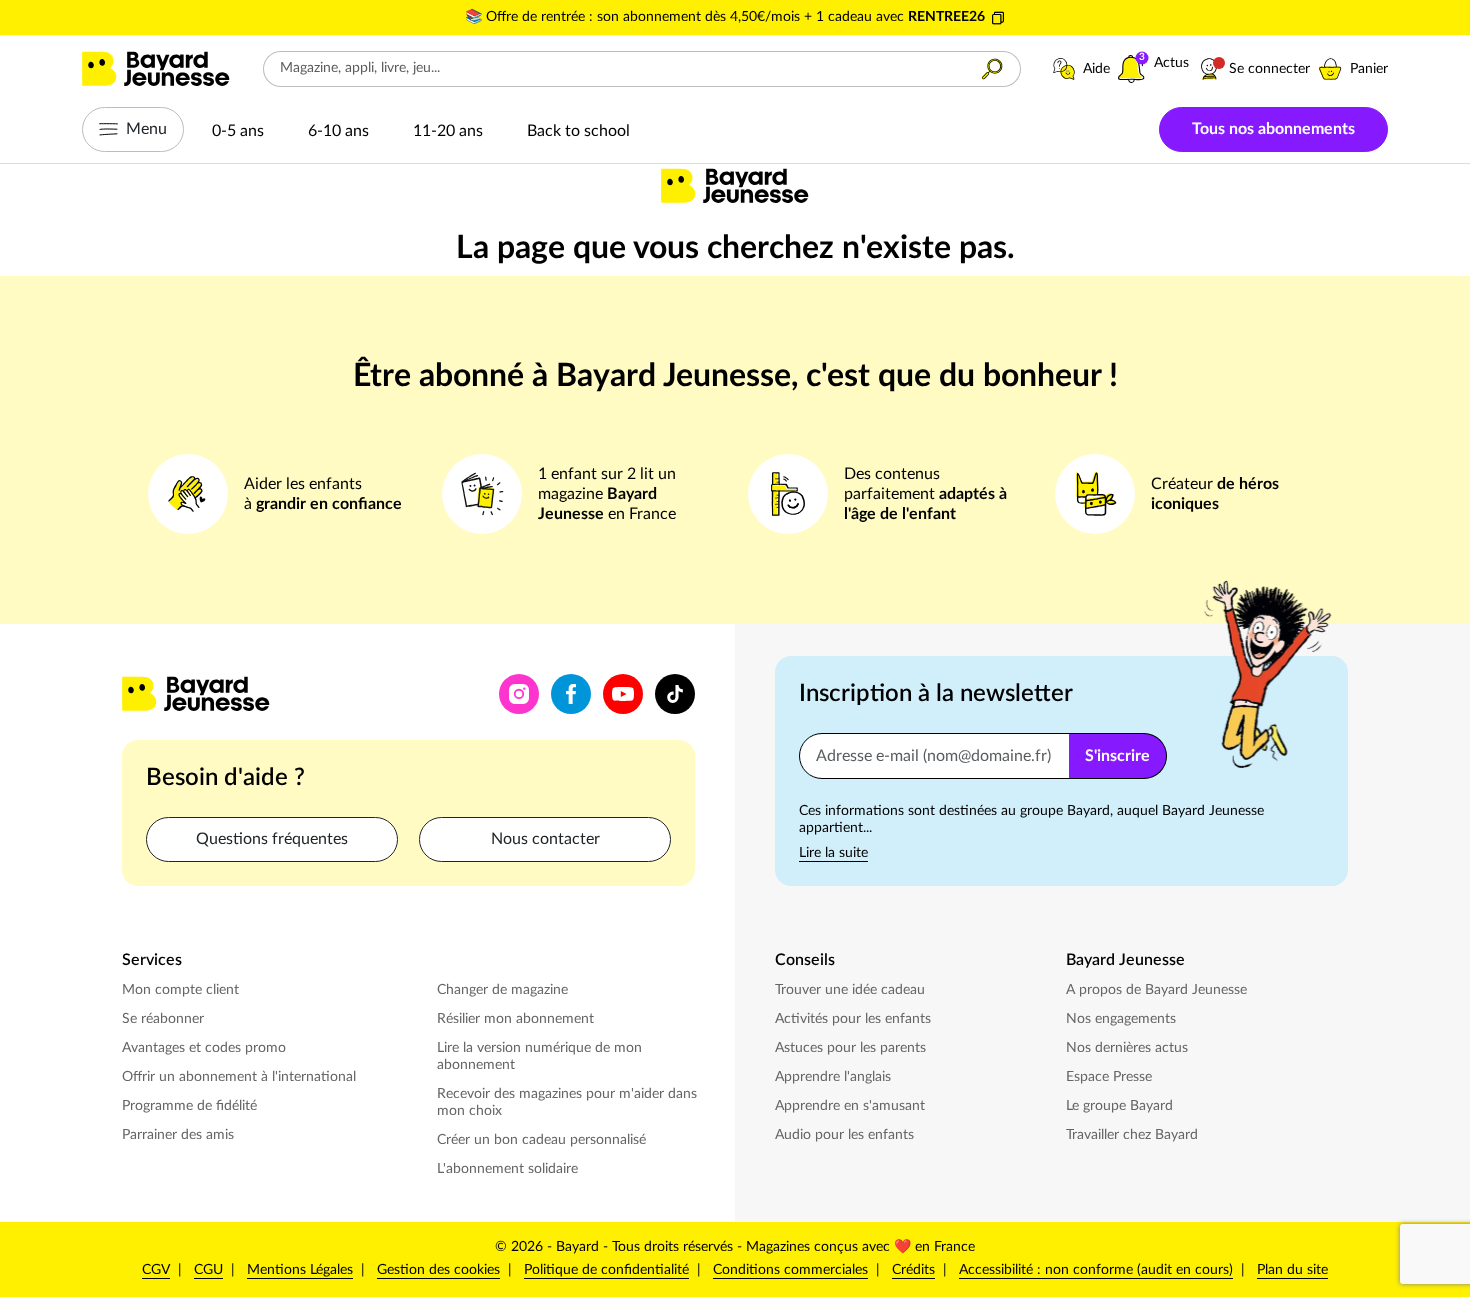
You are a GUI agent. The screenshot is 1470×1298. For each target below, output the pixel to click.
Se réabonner (163, 1019)
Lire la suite (833, 853)
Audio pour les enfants (846, 1134)
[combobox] (614, 69)
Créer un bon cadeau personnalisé (541, 1140)
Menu (146, 129)
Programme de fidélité (189, 1106)
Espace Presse (1111, 1076)
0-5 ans (238, 131)
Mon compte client (180, 990)
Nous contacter (545, 839)
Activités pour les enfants (855, 1018)
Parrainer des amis (178, 1135)
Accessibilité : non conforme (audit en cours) (1096, 1270)
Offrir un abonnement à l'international (239, 1077)
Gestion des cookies (438, 1270)
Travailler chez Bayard (1134, 1134)
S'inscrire (1117, 756)
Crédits (913, 1270)
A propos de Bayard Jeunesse (1156, 990)
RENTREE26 (946, 17)
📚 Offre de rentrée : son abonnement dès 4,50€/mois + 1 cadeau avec (686, 17)
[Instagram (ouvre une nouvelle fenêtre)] (519, 694)
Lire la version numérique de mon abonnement (539, 1056)
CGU (208, 1270)
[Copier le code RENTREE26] (998, 18)
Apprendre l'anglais (833, 1077)
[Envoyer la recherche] (992, 69)
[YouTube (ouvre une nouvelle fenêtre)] (623, 694)
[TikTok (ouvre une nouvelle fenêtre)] (675, 694)
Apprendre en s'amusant (850, 1106)
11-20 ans (448, 131)
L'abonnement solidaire (507, 1169)
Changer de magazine (504, 989)
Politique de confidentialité (606, 1269)
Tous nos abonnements (1273, 129)
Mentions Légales (300, 1270)
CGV (156, 1270)
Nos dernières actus (1129, 1047)
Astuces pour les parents (852, 1047)
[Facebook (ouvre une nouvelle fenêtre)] (571, 694)
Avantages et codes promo (204, 1048)
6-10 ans (338, 131)
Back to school (578, 131)
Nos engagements (1123, 1018)
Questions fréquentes (272, 839)
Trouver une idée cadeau (850, 990)
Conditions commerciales (790, 1270)
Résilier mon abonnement (515, 1019)
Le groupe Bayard (1121, 1105)
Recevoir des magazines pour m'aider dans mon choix (567, 1102)
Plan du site (1292, 1270)
